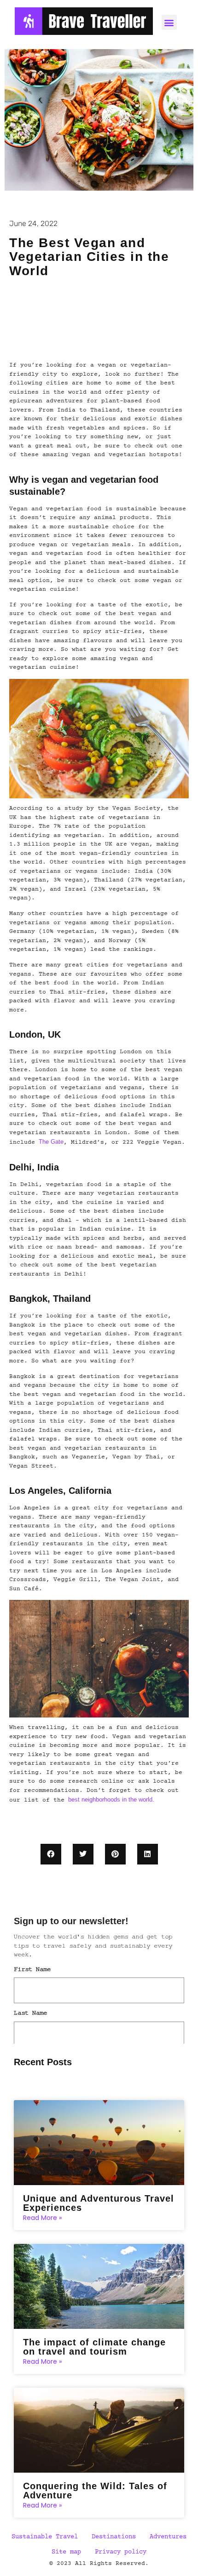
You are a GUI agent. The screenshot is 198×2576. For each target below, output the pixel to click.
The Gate (51, 1142)
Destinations (114, 2537)
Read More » (42, 2218)
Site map (66, 2552)
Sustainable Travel (45, 2537)
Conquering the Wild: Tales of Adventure (95, 2491)
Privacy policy (121, 2552)
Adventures (168, 2537)
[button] (51, 1854)
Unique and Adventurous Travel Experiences (99, 2203)
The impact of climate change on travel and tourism (94, 2347)
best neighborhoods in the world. (111, 1799)
